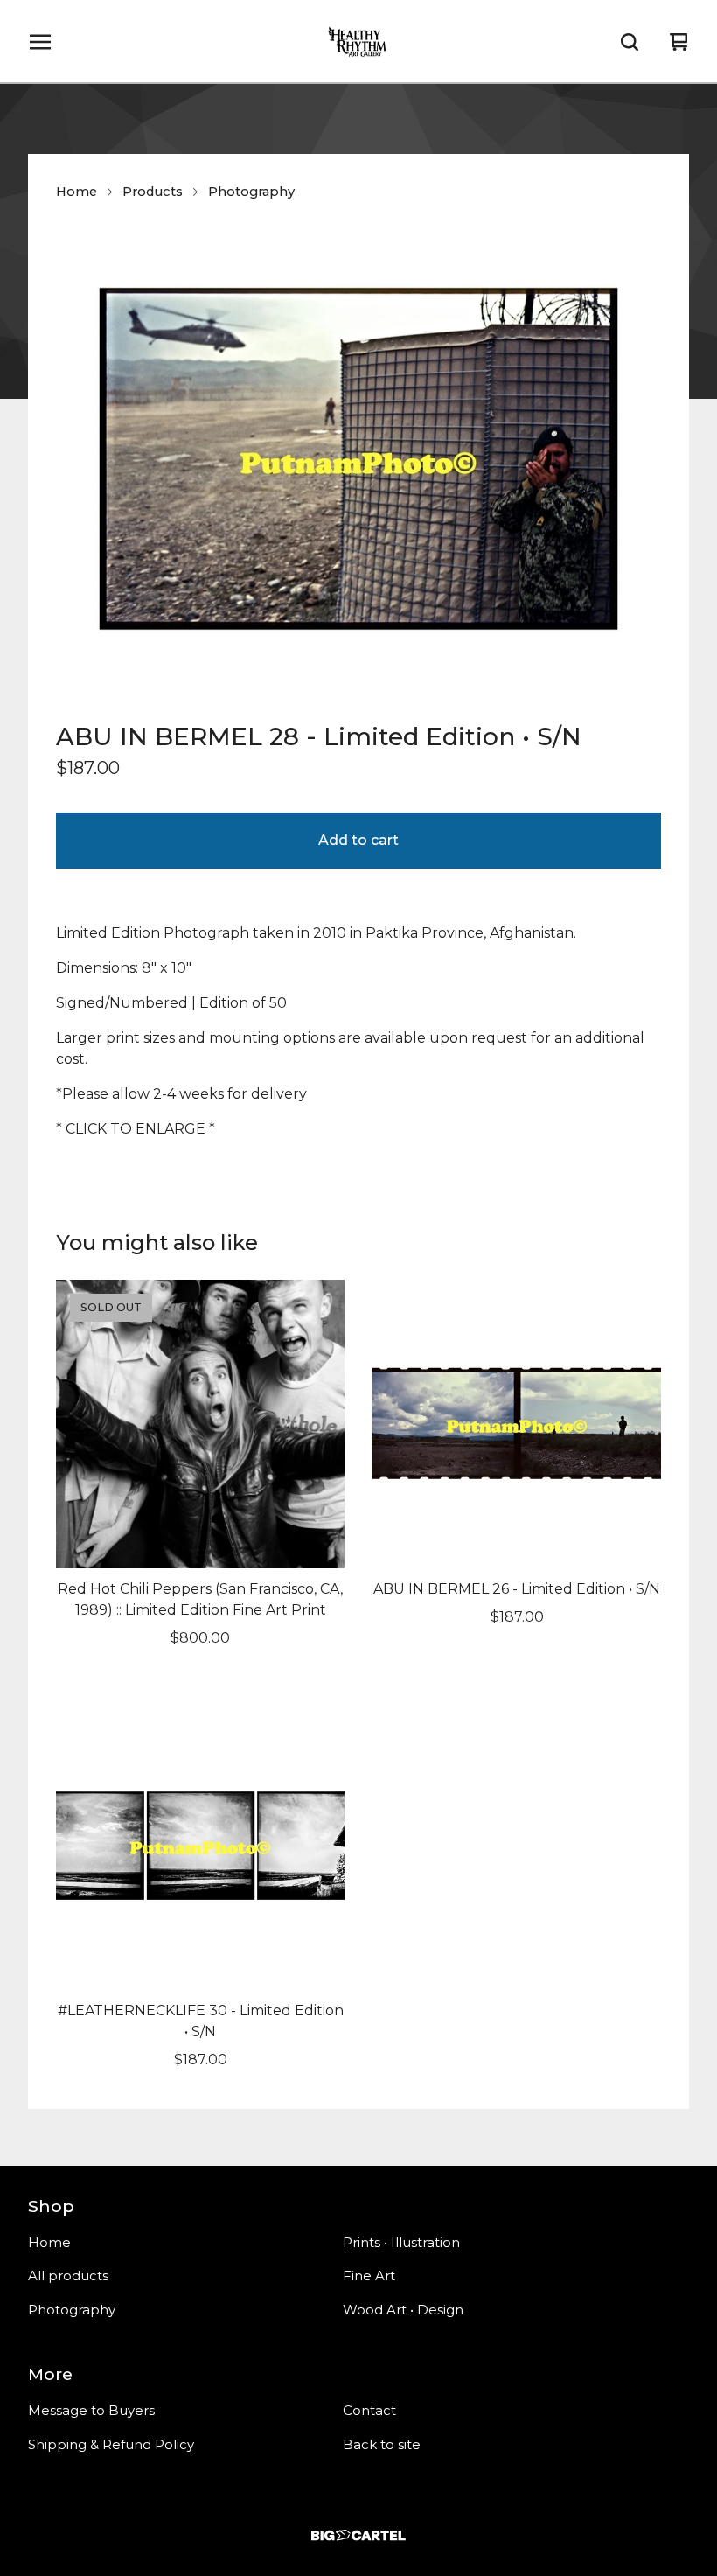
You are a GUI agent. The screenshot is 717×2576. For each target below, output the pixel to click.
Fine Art (369, 2276)
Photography (251, 192)
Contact (369, 2410)
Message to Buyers (91, 2410)
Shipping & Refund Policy (111, 2444)
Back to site (382, 2444)
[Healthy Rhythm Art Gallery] (358, 42)
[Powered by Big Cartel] (358, 2535)
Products (153, 192)
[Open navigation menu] (40, 42)
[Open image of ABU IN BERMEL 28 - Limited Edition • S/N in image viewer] (358, 460)
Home (77, 192)
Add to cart (358, 840)
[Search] (630, 42)
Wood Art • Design (403, 2310)
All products (68, 2276)
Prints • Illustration (401, 2242)
